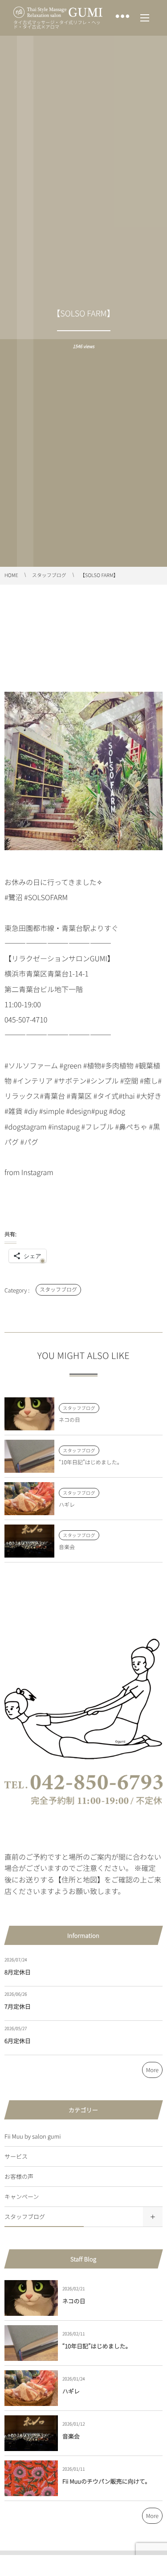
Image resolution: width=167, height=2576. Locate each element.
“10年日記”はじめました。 (91, 1462)
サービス (16, 2156)
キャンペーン (22, 2196)
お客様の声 (19, 2176)
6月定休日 (18, 2041)
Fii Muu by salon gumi (33, 2136)
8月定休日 (18, 1972)
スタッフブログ (58, 1290)
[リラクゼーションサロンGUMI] (58, 12)
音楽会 (67, 1547)
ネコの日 (69, 1420)
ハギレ (67, 1505)
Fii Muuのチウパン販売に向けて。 (106, 2481)
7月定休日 (18, 2006)
